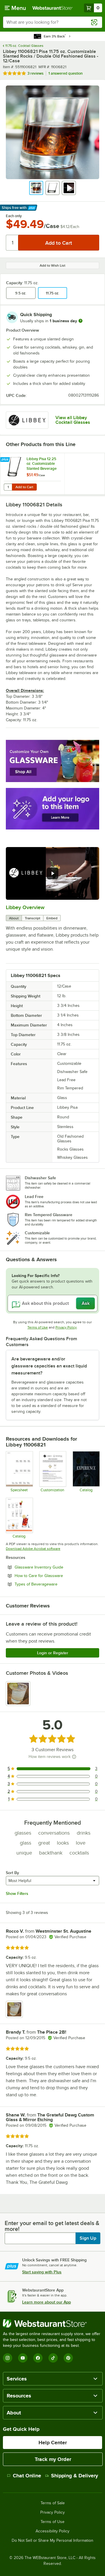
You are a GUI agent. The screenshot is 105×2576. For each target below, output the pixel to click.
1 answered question (65, 73)
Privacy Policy (66, 1327)
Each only (14, 216)
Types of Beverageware (52, 1584)
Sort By (12, 1873)
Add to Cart (24, 487)
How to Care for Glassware (55, 1576)
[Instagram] (8, 2358)
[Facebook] (38, 2358)
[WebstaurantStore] (52, 2323)
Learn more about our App (47, 2302)
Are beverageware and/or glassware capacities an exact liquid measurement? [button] (49, 1366)
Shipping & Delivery (75, 2476)
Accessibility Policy (52, 2531)
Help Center (53, 2443)
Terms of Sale (53, 2503)
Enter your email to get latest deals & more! (52, 2226)
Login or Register (53, 1653)
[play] (52, 873)
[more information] (80, 321)
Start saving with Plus (42, 2272)
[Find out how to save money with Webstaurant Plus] (6, 460)
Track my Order (53, 2459)
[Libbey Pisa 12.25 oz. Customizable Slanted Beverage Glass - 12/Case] (32, 474)
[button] (36, 188)
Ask (86, 1303)
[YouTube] (23, 2358)
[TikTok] (53, 2358)
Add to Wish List (52, 265)
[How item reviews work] (74, 1757)
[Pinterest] (68, 2358)
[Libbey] (27, 420)
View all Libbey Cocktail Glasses (73, 420)
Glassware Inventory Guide (55, 1567)
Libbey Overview (25, 907)
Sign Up (88, 2238)
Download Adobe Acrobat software (33, 1549)
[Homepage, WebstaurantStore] (52, 8)
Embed (52, 918)
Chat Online (27, 2476)
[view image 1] (18, 1694)
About (14, 918)
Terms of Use (38, 1327)
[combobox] (52, 22)
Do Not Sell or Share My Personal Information (52, 2541)
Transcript (33, 918)
